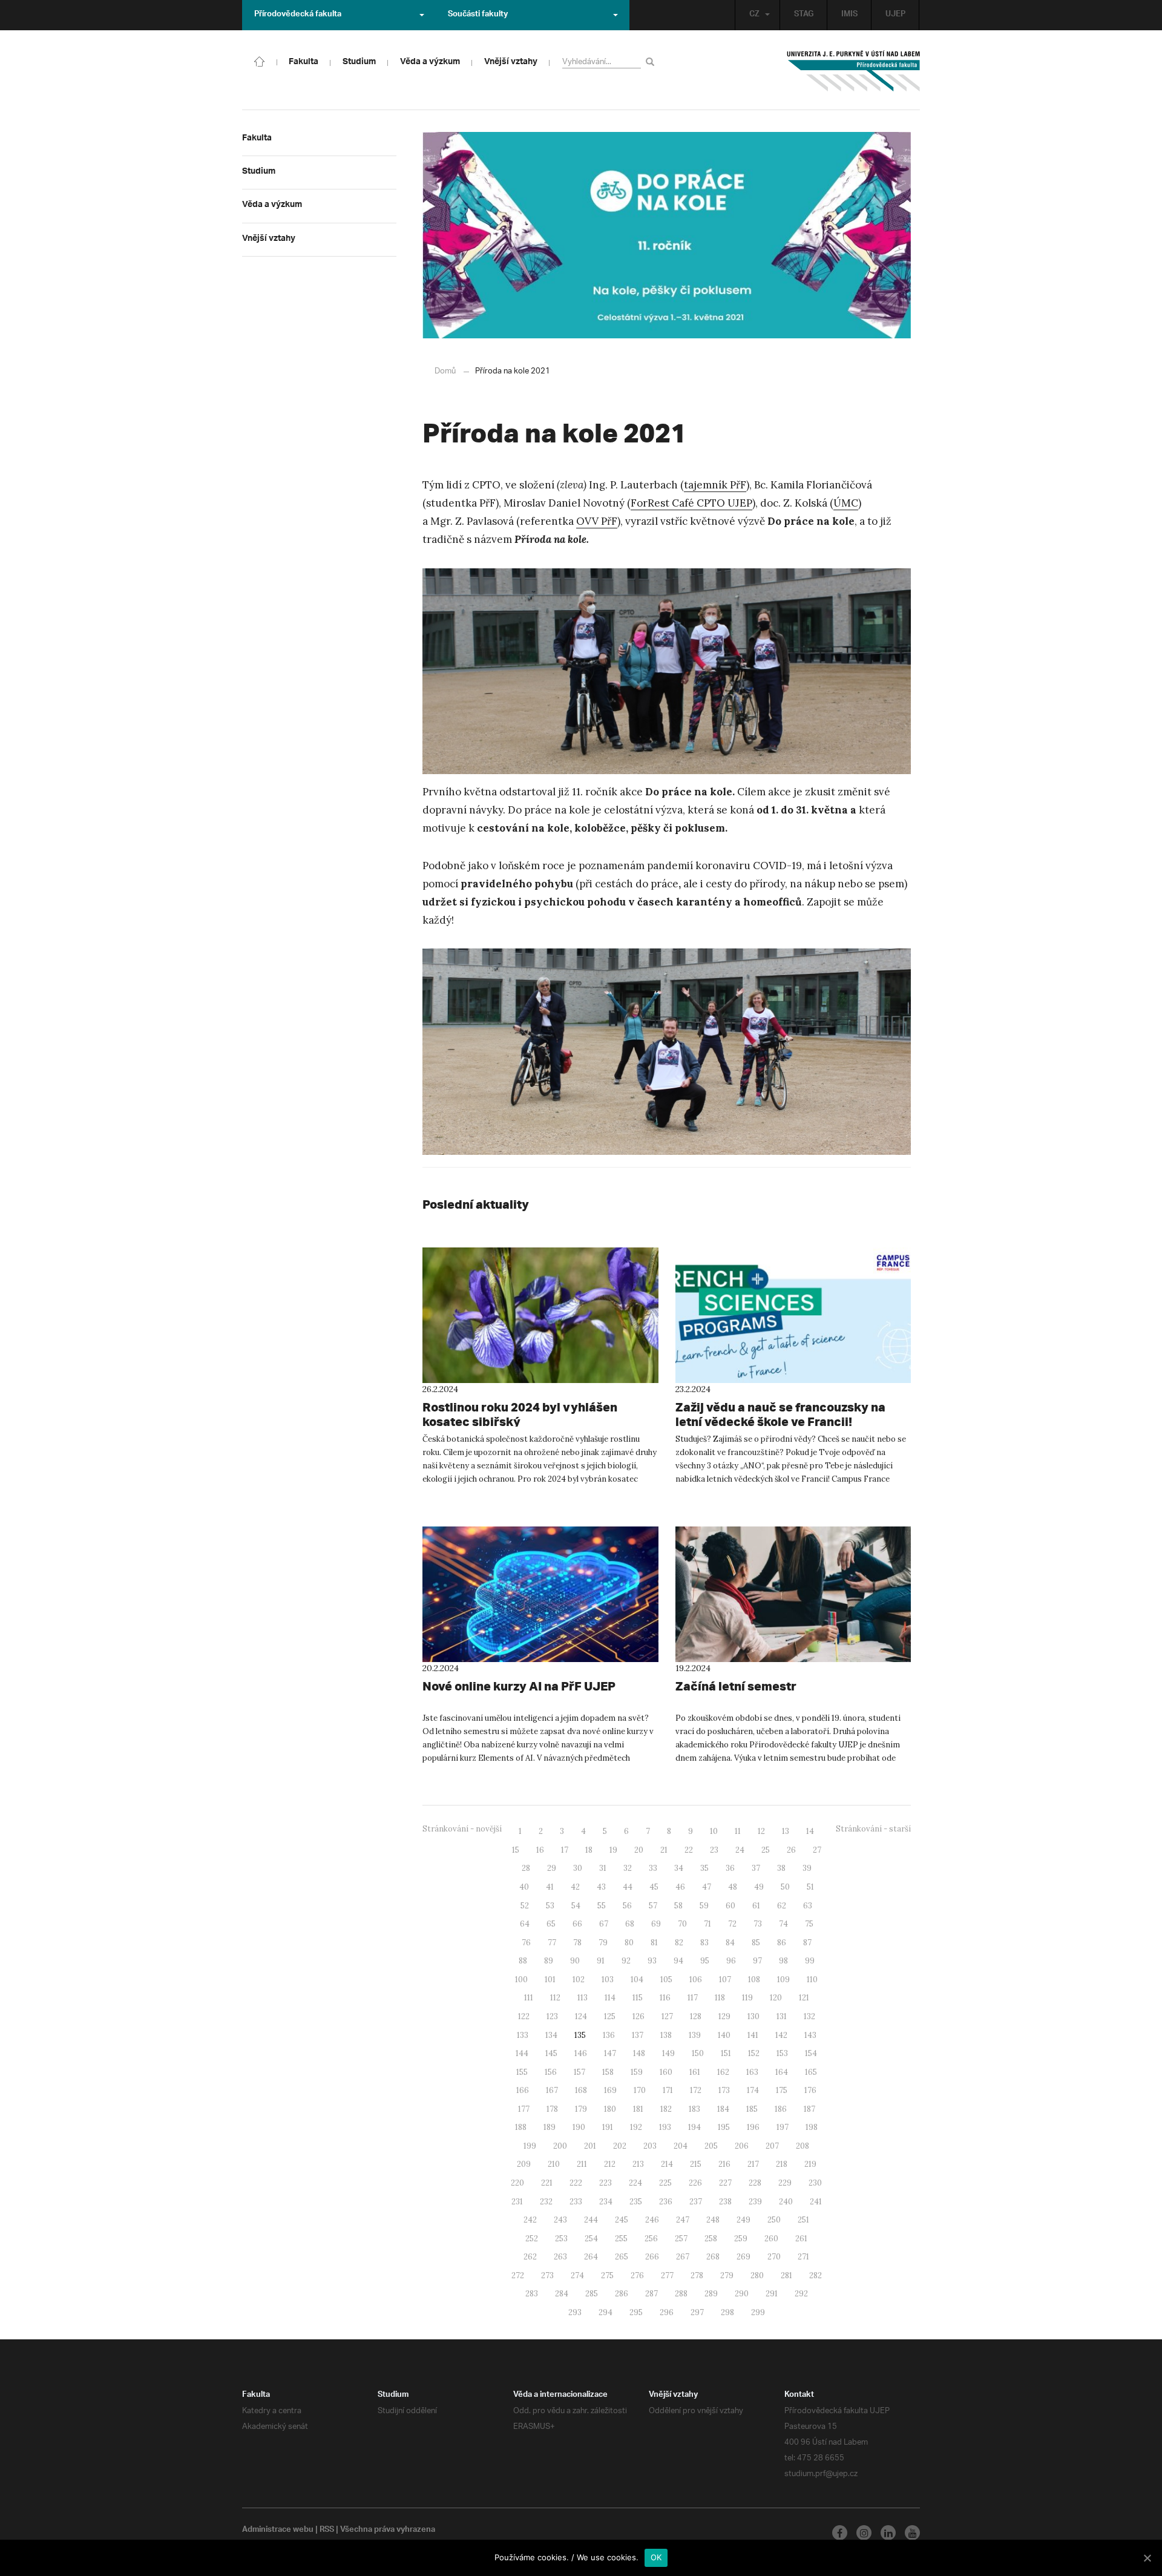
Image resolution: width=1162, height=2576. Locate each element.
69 (656, 1924)
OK (656, 2557)
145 (551, 2053)
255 (621, 2239)
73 (758, 1924)
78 (577, 1943)
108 (754, 1980)
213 (638, 2164)
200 (560, 2146)
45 (654, 1887)
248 (713, 2220)
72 (732, 1924)
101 (550, 1980)
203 (650, 2146)
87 (807, 1943)
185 (752, 2109)
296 (667, 2312)
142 (781, 2035)
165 (811, 2072)
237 (696, 2202)
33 (653, 1868)
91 (601, 1961)
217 (753, 2164)
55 (602, 1906)
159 (637, 2072)
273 (547, 2275)
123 (552, 2016)
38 (781, 1868)
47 (707, 1887)
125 (610, 2016)
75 (809, 1924)
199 (530, 2146)
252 (532, 2239)
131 (782, 2016)
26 (791, 1850)
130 (753, 2016)
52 (525, 1906)
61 (756, 1906)
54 (576, 1906)
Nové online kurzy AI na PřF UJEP (519, 1686)
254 (591, 2239)
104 (637, 1980)
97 (757, 1961)
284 (562, 2294)
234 (606, 2202)
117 (693, 1998)
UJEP (895, 15)
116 (665, 1998)
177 (524, 2109)
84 (730, 1943)
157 (579, 2072)
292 (801, 2294)
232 (546, 2202)
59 (704, 1906)
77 (552, 1943)
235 (636, 2202)
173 (724, 2090)
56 (627, 1906)
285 (592, 2294)
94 (678, 1961)
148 (639, 2053)
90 (575, 1961)
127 (667, 2016)
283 (532, 2294)
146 (581, 2053)
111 (529, 1998)
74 (783, 1924)
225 (665, 2183)
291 (772, 2294)
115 (638, 1998)
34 (679, 1868)
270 (774, 2257)
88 (523, 1961)
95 (705, 1961)
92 (626, 1961)
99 (810, 1961)
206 (742, 2146)
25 (766, 1850)
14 (810, 1831)
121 (804, 1998)
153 (782, 2053)
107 (725, 1980)
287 (652, 2294)
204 (681, 2146)
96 (731, 1961)
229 (785, 2183)
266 (652, 2257)
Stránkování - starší (873, 1829)
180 (610, 2109)
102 (579, 1980)
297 (697, 2312)
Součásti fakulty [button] (478, 15)
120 (776, 1998)
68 (630, 1924)
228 (755, 2183)
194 (694, 2127)
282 (816, 2275)
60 (730, 1906)
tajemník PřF (715, 485)
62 (782, 1906)
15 (516, 1850)
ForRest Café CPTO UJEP (691, 503)
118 (720, 1998)
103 (608, 1980)
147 (610, 2053)
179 (581, 2109)
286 (622, 2294)
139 (695, 2035)
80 (629, 1943)
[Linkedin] (888, 2533)
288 (681, 2294)
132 (809, 2016)
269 (743, 2257)
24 (740, 1850)
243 (560, 2220)
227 (725, 2183)
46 (680, 1887)
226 (695, 2183)
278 (697, 2275)
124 (581, 2016)
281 (786, 2275)
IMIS (849, 15)
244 (591, 2220)
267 (683, 2257)
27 (817, 1850)
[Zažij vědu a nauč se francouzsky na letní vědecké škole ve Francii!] (793, 1315)
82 (679, 1943)
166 (523, 2090)
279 (727, 2275)
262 (530, 2257)
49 (759, 1887)
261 (801, 2239)
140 (724, 2035)
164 (782, 2072)
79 (603, 1943)
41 (550, 1887)
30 (578, 1868)
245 (622, 2220)
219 (810, 2164)
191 (608, 2127)
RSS (327, 2531)
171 (668, 2090)
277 (667, 2275)
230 (815, 2183)
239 (755, 2202)
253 (561, 2239)
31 (603, 1868)
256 (651, 2239)
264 (591, 2257)
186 (781, 2109)
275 (607, 2275)
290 (742, 2294)
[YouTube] (912, 2533)
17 (565, 1850)
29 (552, 1868)
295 (636, 2312)
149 (668, 2053)
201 (590, 2146)
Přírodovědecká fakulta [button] (298, 15)
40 (524, 1887)
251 (803, 2220)
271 (803, 2257)
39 (807, 1868)
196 (753, 2127)
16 (540, 1850)
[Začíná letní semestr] (793, 1594)
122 (524, 2016)
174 (753, 2090)
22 (689, 1850)
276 (637, 2275)
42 (575, 1887)
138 (666, 2035)
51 (810, 1887)
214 (667, 2164)
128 (696, 2016)
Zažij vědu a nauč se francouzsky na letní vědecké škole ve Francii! (780, 1414)
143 (810, 2035)
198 (812, 2127)
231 (517, 2202)
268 (713, 2257)
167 (552, 2090)
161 (695, 2072)
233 (576, 2202)
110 (812, 1980)
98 (783, 1961)
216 (724, 2164)
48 (733, 1887)
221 (547, 2183)
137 (638, 2035)
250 (774, 2220)
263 (560, 2257)
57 (653, 1906)
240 (786, 2202)
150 (698, 2053)
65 (551, 1924)
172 (696, 2090)
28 (526, 1868)
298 (727, 2312)
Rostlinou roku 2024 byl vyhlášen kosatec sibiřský (520, 1414)
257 (681, 2239)
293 (575, 2312)
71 (707, 1924)
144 (522, 2053)
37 (756, 1868)
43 (601, 1887)
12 (761, 1831)
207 (772, 2146)
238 (725, 2202)
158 (608, 2072)
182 (666, 2109)
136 (609, 2035)
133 (523, 2035)
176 (810, 2090)
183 (694, 2109)
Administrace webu (278, 2531)
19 (613, 1850)
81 (654, 1943)
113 (583, 1998)
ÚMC (846, 503)
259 (741, 2239)
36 (730, 1868)
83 (704, 1943)
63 (808, 1906)
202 (620, 2146)
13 (786, 1831)
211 (582, 2164)
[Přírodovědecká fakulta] (260, 61)
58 (678, 1906)
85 (756, 1943)
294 (606, 2312)
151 (726, 2053)
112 (555, 1998)
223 (606, 2183)
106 (696, 1980)
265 (622, 2257)
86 (782, 1943)
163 (752, 2072)
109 (783, 1980)
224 (635, 2183)
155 (522, 2072)
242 (530, 2220)
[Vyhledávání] (652, 61)
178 (552, 2109)
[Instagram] (864, 2533)
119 (747, 1998)
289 (711, 2294)
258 (711, 2239)
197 (783, 2127)
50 (785, 1887)
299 (758, 2312)
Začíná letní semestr (736, 1686)
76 (526, 1943)
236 (666, 2202)
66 (577, 1924)
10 (714, 1831)
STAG (804, 15)
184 (723, 2109)
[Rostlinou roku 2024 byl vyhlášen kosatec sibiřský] (540, 1315)
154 (811, 2053)
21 (664, 1850)
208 (803, 2146)
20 (639, 1850)
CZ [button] (754, 15)
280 (757, 2275)
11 (738, 1831)
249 (743, 2220)
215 (696, 2164)
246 (652, 2220)
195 (724, 2127)
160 (666, 2072)
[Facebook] (840, 2533)
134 (551, 2035)
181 (638, 2109)
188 (521, 2127)
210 (554, 2164)
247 (683, 2220)
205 (711, 2146)
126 (638, 2016)
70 (682, 1924)
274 (577, 2275)
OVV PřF (597, 521)
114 (610, 1998)
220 (517, 2183)
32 (628, 1868)
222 (576, 2183)
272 (518, 2275)
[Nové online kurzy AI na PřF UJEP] (540, 1594)
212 (610, 2164)
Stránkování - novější (462, 1829)
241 (816, 2202)
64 (525, 1924)
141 (753, 2035)
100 (521, 1980)
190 (579, 2127)
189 (550, 2127)
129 (724, 2016)
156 (551, 2072)
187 (809, 2109)
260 (771, 2239)
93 (652, 1961)
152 (754, 2053)
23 (714, 1850)
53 (550, 1906)
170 (640, 2090)
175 (782, 2090)
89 (549, 1961)
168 (581, 2090)
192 (636, 2127)
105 (666, 1980)
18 (589, 1850)
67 (604, 1924)
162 (723, 2072)
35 (704, 1868)
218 (782, 2164)
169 (610, 2090)
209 (524, 2164)
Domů (445, 371)
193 (665, 2127)
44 (628, 1887)
